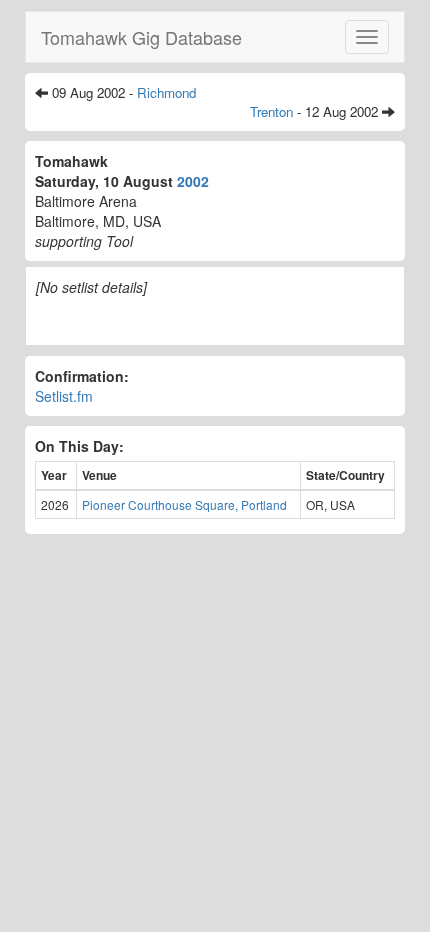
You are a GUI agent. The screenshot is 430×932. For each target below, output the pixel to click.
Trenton (271, 111)
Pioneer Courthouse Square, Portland (184, 504)
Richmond (166, 92)
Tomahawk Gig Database (141, 37)
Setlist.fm (64, 396)
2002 (193, 181)
